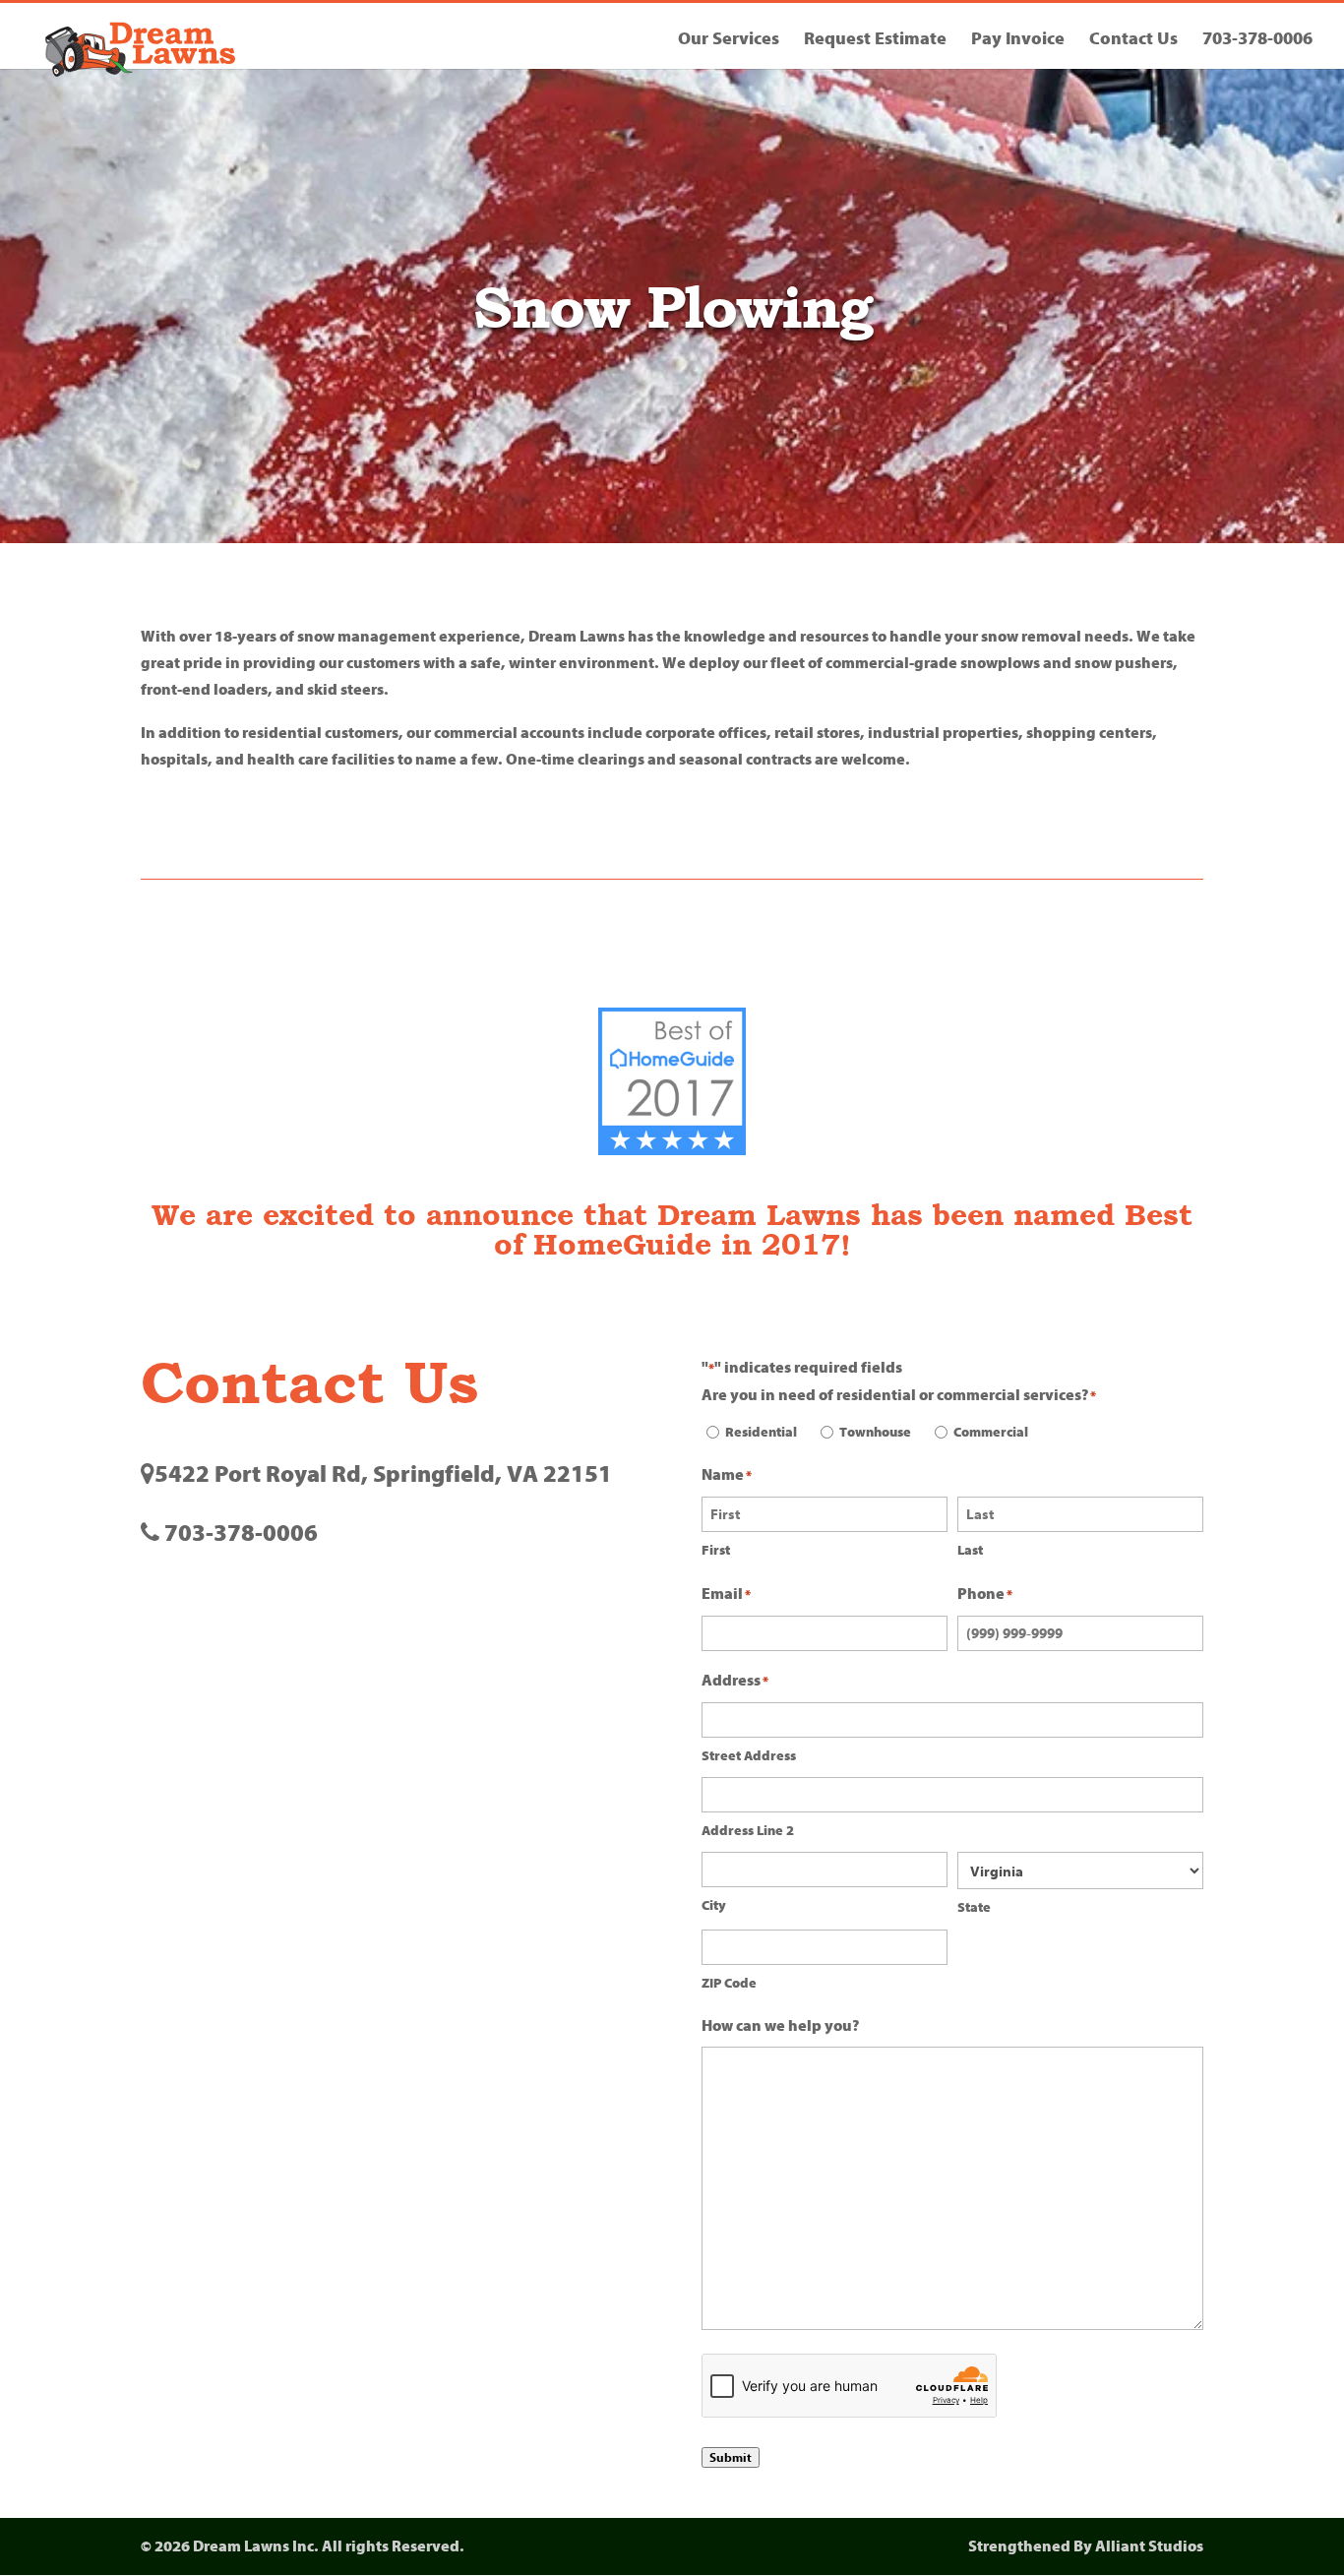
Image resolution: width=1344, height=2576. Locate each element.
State (974, 1907)
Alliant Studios (1149, 2546)
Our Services (729, 41)
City (714, 1905)
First (716, 1550)
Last (970, 1550)
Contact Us (1133, 41)
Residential (761, 1432)
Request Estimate (875, 41)
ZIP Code (729, 1983)
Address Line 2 (748, 1831)
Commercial (991, 1432)
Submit (731, 2457)
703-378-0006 (1257, 41)
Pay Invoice (1018, 41)
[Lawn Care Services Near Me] (672, 1081)
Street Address (749, 1756)
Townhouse (875, 1432)
